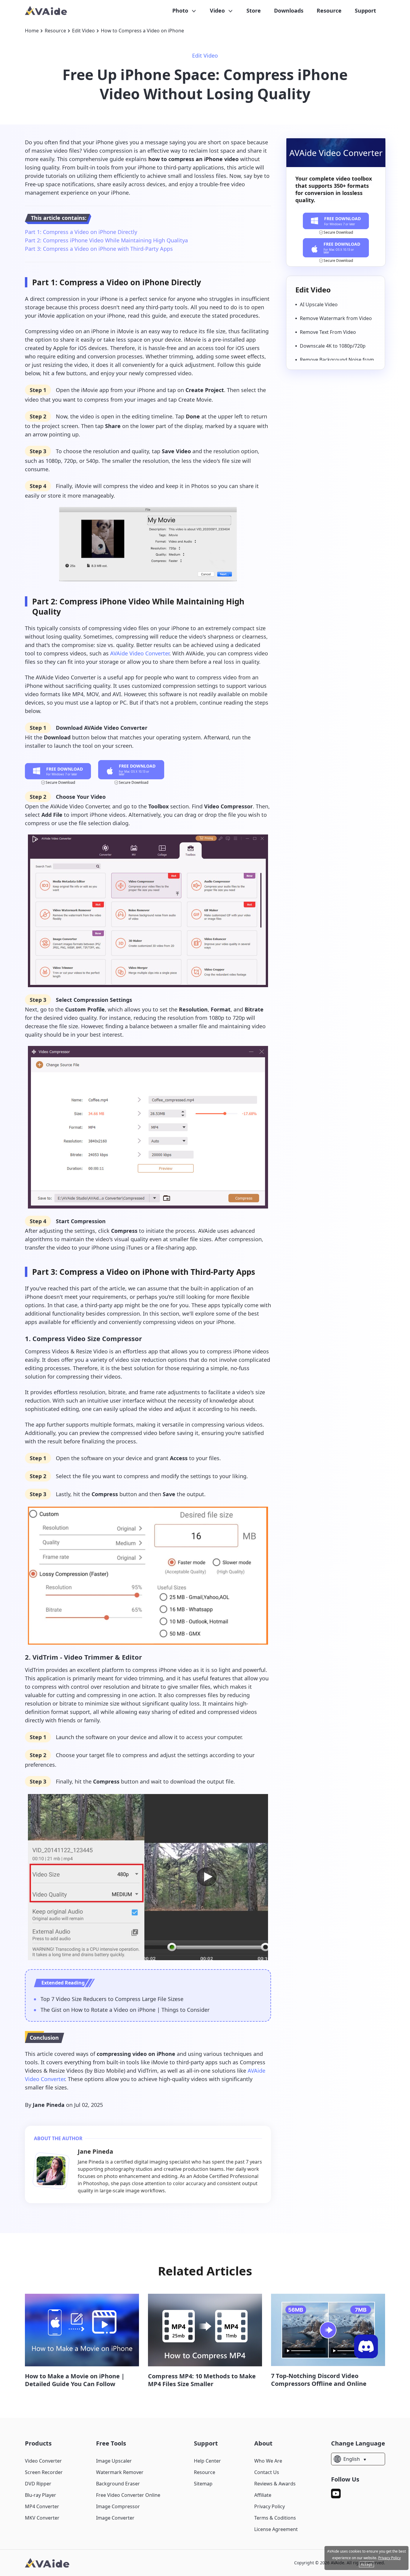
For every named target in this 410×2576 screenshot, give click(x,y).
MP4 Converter (42, 2506)
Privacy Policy (270, 2506)
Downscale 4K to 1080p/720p (333, 346)
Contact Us (267, 2472)
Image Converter (115, 2518)
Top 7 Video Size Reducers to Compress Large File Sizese (112, 1999)
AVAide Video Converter (140, 653)
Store (254, 10)
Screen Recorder (44, 2472)
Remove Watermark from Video (336, 318)
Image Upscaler (114, 2461)
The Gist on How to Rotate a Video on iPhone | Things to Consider (125, 2010)
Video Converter (43, 2461)
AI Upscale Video (319, 304)
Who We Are (268, 2461)
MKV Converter (42, 2518)
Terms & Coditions (275, 2518)
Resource (329, 10)
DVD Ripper (38, 2484)
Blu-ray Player (41, 2495)
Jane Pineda (49, 2105)
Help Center (207, 2461)
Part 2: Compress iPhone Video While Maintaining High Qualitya (106, 240)
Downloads (289, 10)
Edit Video (83, 31)
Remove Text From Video (328, 332)
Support (365, 10)
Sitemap (203, 2484)
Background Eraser (118, 2484)
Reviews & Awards (275, 2484)
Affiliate (263, 2495)
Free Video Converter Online (128, 2495)
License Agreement (276, 2529)
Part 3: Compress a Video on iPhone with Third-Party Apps (99, 249)
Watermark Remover (120, 2472)
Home (32, 31)
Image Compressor (118, 2506)
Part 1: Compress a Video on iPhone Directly (81, 232)
